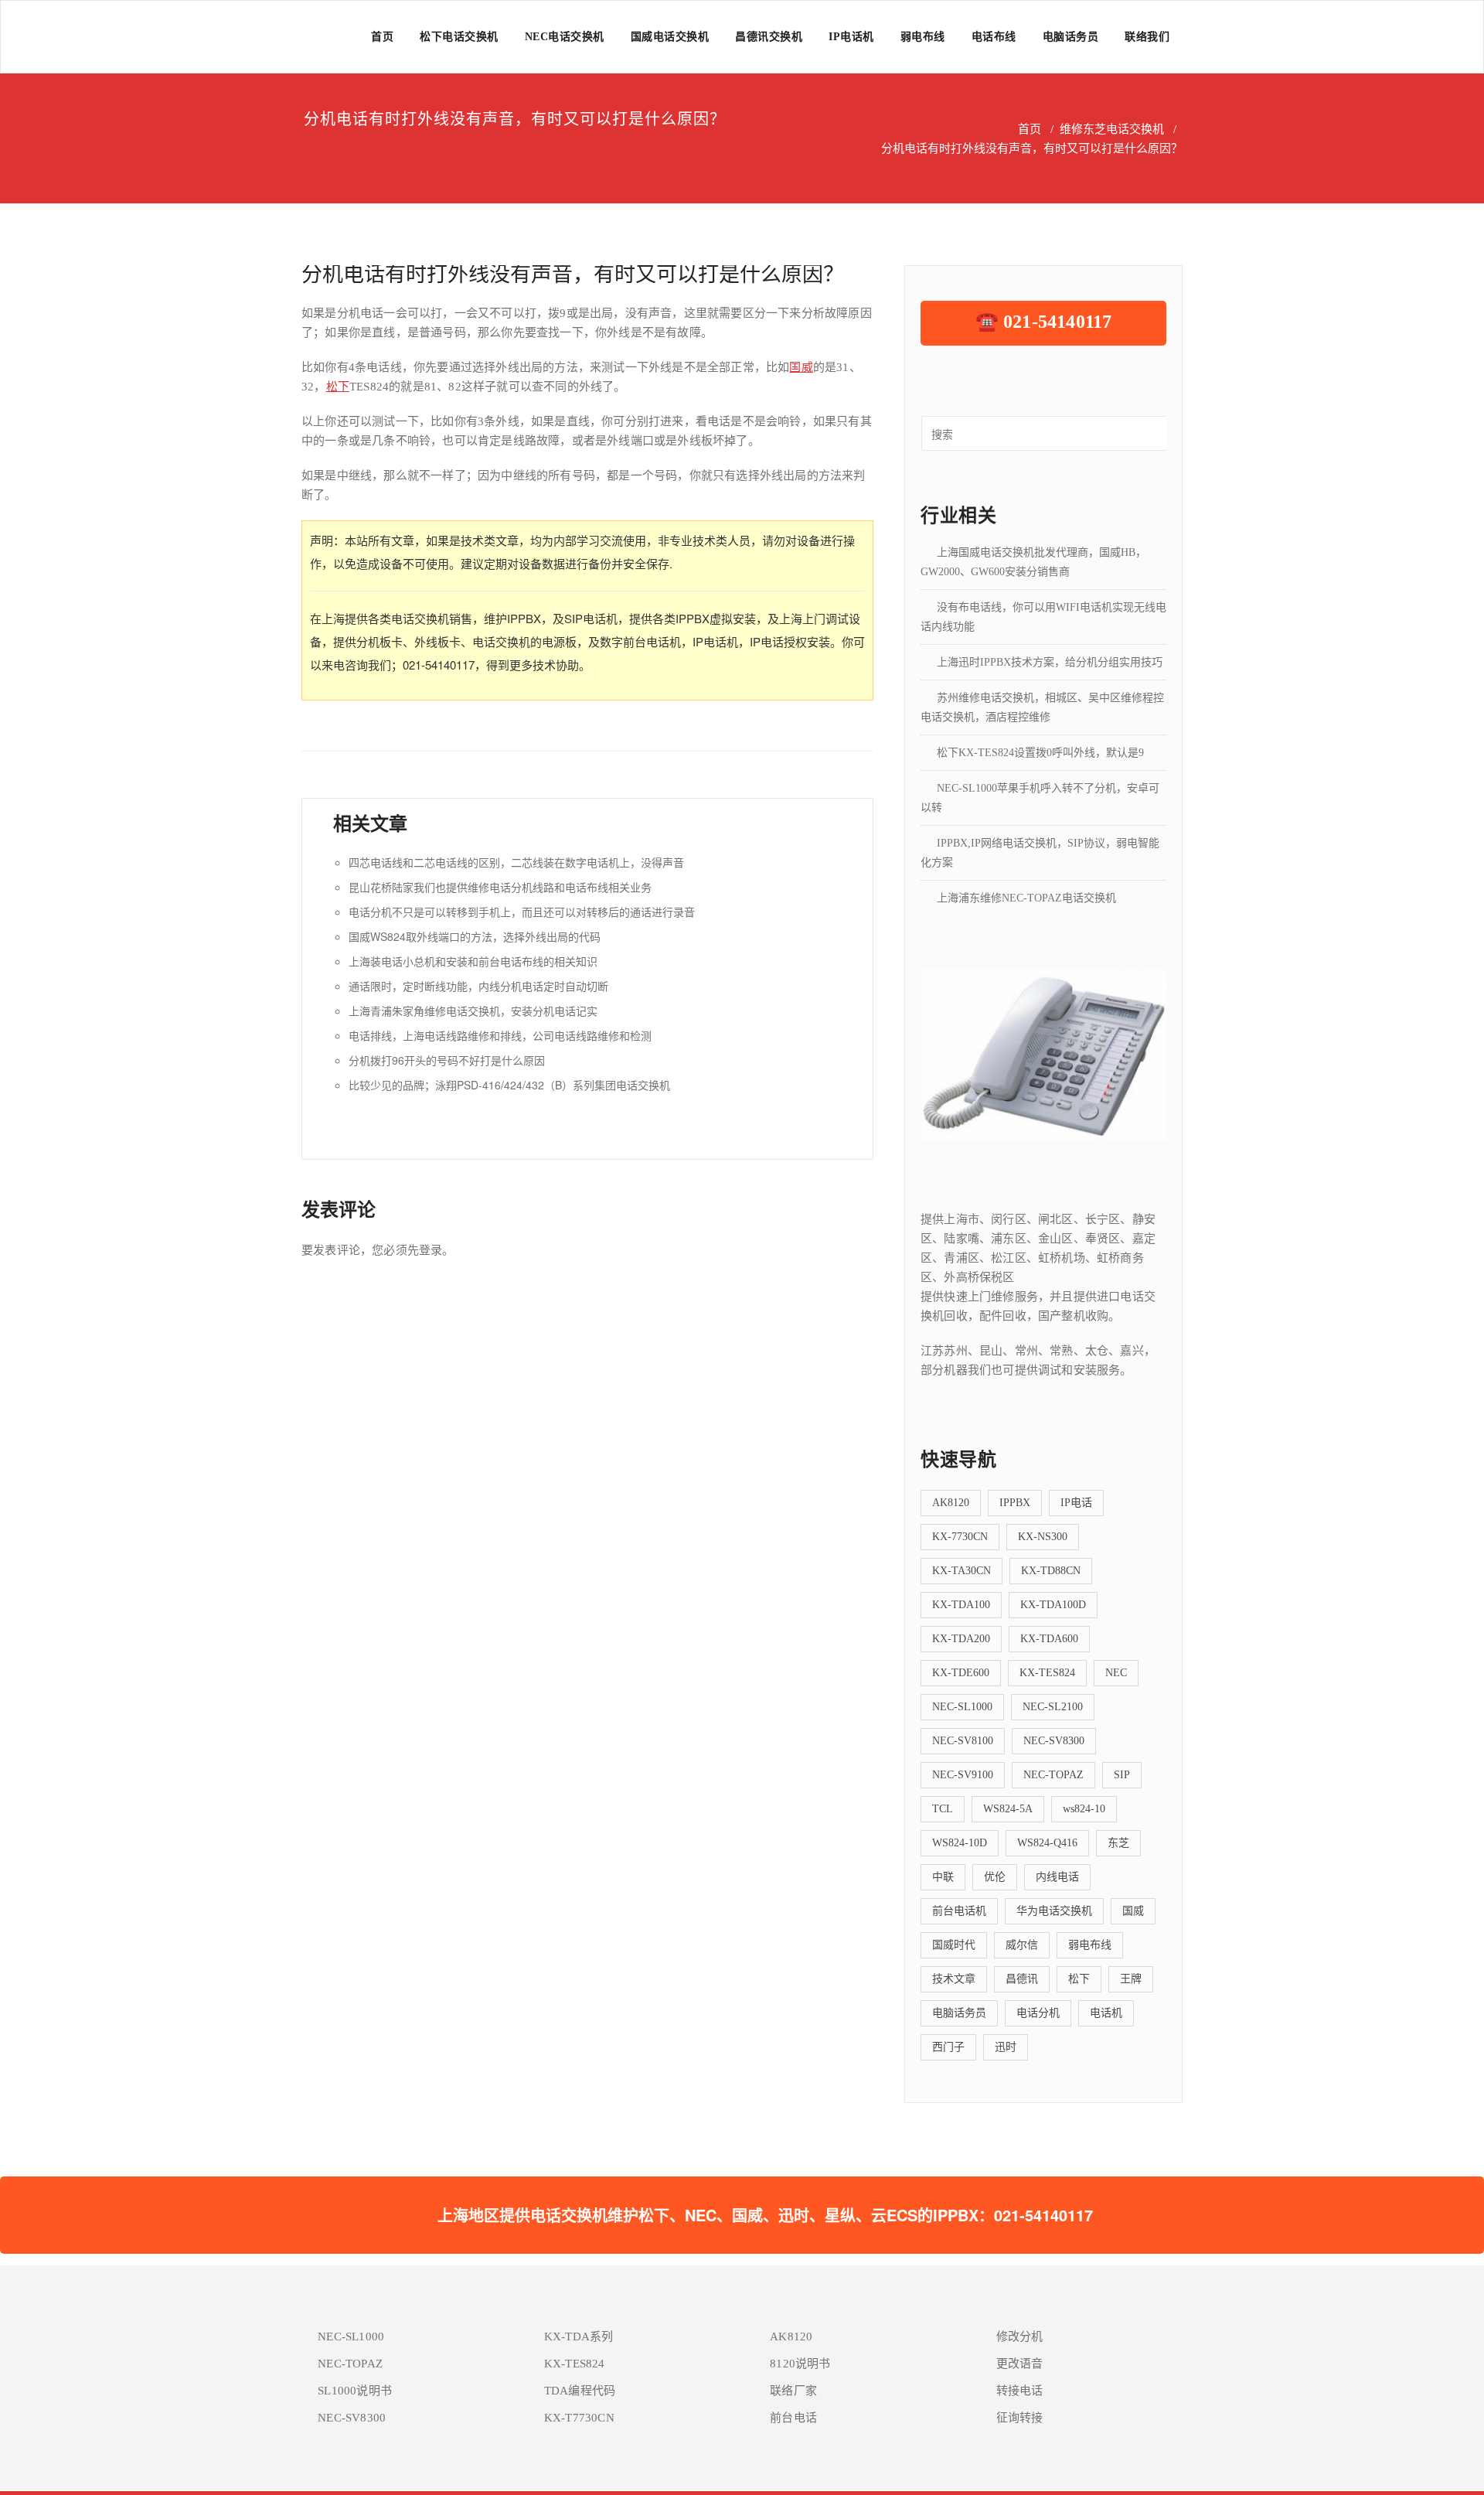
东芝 (1118, 1843)
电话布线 (994, 37)
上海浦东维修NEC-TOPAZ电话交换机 (1026, 898)
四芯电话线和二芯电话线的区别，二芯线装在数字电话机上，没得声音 (516, 862)
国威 (801, 367)
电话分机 (1038, 2013)
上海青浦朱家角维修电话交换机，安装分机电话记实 (473, 1011)
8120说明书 (800, 2364)
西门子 (948, 2047)
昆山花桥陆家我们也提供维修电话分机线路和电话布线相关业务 (500, 887)
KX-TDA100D (1053, 1605)
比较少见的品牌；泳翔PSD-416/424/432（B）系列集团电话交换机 (509, 1085)
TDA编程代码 (580, 2391)
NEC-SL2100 (1053, 1707)
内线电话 (1057, 1877)
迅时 (1006, 2047)
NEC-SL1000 (962, 1707)
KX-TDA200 (961, 1639)
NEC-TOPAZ (1053, 1775)
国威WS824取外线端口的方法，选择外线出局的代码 (475, 936)
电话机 (1106, 2013)
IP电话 (1076, 1503)
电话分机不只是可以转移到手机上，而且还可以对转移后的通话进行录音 (522, 912)
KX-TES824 (1047, 1673)
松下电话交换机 (459, 37)
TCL (943, 1809)
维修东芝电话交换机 (1112, 129)
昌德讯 (1022, 1979)
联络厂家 (793, 2391)
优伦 (995, 1877)
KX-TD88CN (1051, 1571)
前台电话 (793, 2418)
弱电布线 (923, 37)
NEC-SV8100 (963, 1741)
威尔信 (1022, 1945)
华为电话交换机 (1054, 1911)
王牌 (1131, 1979)
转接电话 (1020, 2391)
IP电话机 (851, 37)
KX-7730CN (960, 1537)
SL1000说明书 (355, 2391)
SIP (1122, 1775)
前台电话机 (959, 1911)
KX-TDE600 (961, 1673)
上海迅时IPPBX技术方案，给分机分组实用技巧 (1050, 662)
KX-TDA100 (961, 1605)
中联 (943, 1877)
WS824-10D (960, 1843)
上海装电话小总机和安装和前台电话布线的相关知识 (473, 961)
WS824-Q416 (1047, 1843)
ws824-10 (1084, 1809)
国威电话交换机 (670, 37)
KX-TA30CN (962, 1571)
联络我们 (1147, 37)
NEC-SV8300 (1054, 1741)
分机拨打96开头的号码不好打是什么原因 (447, 1060)
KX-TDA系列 (579, 2337)
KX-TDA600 (1049, 1639)
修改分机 (1020, 2337)
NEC (1116, 1673)
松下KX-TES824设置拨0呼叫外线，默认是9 (1040, 753)
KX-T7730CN (579, 2418)
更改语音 (1020, 2364)
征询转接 (1020, 2418)
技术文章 (954, 1979)
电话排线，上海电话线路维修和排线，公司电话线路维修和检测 (500, 1035)
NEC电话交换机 (565, 37)
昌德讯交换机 (769, 37)
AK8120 (951, 1503)
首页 (382, 37)
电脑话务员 (1071, 37)
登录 (431, 1250)
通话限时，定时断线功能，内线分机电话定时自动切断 (478, 986)
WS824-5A (1008, 1809)
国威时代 (954, 1945)
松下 (338, 387)
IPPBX (1015, 1503)
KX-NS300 (1043, 1537)
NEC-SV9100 (963, 1775)
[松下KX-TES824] (1043, 1054)
